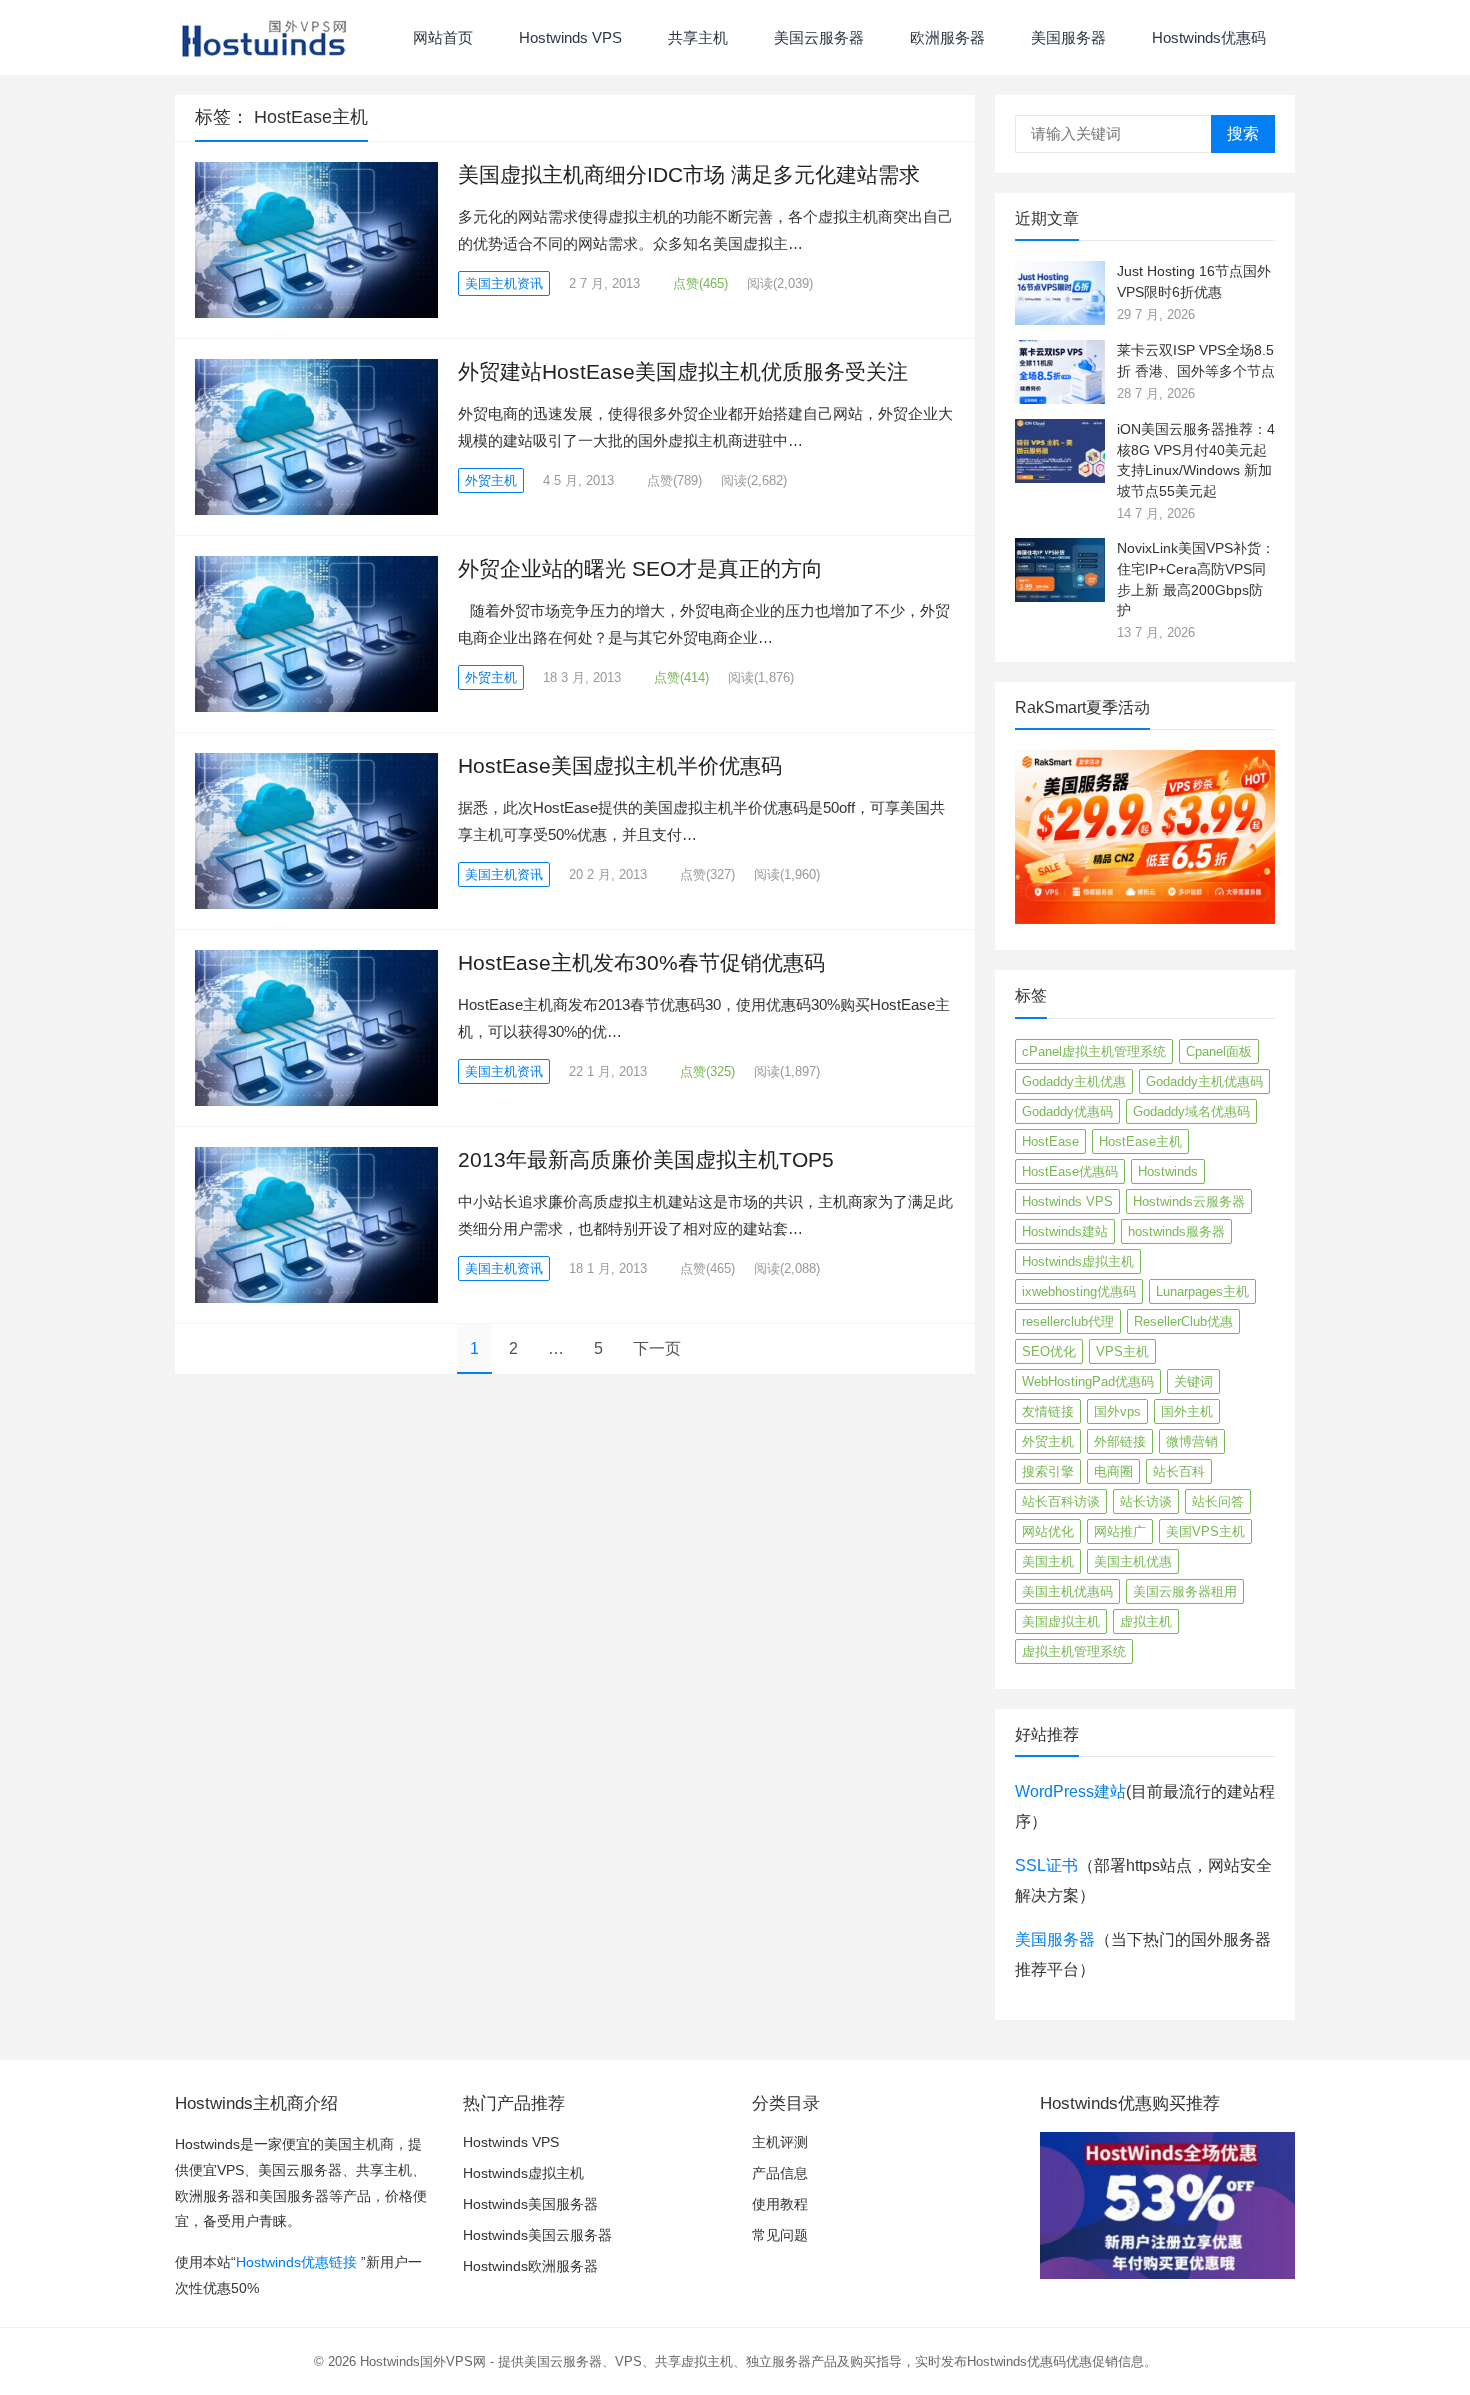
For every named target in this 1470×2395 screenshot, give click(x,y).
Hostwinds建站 (1065, 1231)
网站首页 (441, 37)
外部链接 (1120, 1441)
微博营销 (1192, 1441)
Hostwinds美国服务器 (530, 2204)
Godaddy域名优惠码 (1191, 1111)
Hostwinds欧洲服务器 (530, 2266)
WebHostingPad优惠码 (1088, 1381)
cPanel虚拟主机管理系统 (1094, 1051)
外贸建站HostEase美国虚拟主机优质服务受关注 (683, 371)
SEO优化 (1049, 1351)
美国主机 (1048, 1561)
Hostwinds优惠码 (1207, 37)
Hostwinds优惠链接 (296, 2262)
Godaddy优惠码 (1067, 1111)
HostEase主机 (1140, 1141)
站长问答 (1218, 1501)
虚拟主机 (1146, 1621)
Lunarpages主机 (1202, 1291)
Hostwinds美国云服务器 (537, 2235)
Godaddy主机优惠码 (1204, 1081)
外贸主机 (491, 480)
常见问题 (780, 2235)
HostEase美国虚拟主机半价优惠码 (620, 765)
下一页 (657, 1348)
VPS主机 (1122, 1351)
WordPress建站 (1070, 1791)
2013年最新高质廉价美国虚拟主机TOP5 (646, 1159)
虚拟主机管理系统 (1074, 1651)
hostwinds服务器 (1176, 1231)
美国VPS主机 (1205, 1531)
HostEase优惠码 (1070, 1171)
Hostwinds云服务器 (1189, 1201)
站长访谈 (1146, 1501)
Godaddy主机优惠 (1074, 1081)
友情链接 (1048, 1411)
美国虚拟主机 (1061, 1621)
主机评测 (780, 2142)
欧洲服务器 (945, 37)
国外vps (1117, 1411)
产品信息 (780, 2173)
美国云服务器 (817, 37)
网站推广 (1120, 1531)
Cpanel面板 (1219, 1051)
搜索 (1243, 133)
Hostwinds (1168, 1171)
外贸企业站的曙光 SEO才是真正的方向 (640, 568)
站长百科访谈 (1061, 1501)
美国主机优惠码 (1067, 1591)
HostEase (1050, 1141)
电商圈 (1113, 1471)
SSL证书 (1046, 1865)
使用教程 (780, 2204)
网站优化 (1048, 1531)
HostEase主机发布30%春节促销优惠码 (641, 962)
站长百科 (1179, 1471)
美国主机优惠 (1133, 1561)
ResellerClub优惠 (1183, 1321)
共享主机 (696, 37)
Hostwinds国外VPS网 (423, 2361)
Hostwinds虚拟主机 (1078, 1261)
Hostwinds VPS (568, 37)
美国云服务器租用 (1185, 1591)
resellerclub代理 (1068, 1321)
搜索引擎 (1048, 1471)
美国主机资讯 (504, 283)
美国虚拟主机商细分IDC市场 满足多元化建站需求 (689, 174)
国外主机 (1187, 1411)
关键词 (1193, 1381)
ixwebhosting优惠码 (1079, 1291)
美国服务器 (1066, 37)
